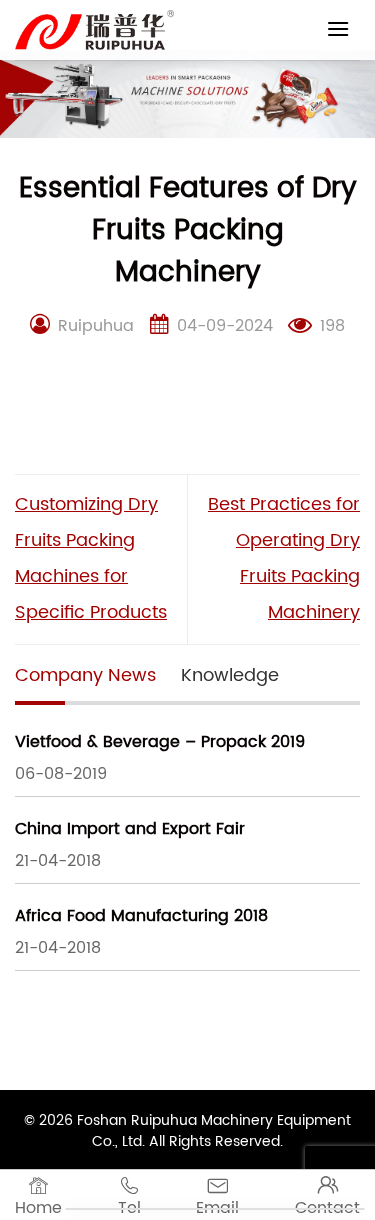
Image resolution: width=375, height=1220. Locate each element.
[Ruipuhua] (94, 30)
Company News (85, 675)
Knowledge (230, 675)
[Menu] (338, 28)
